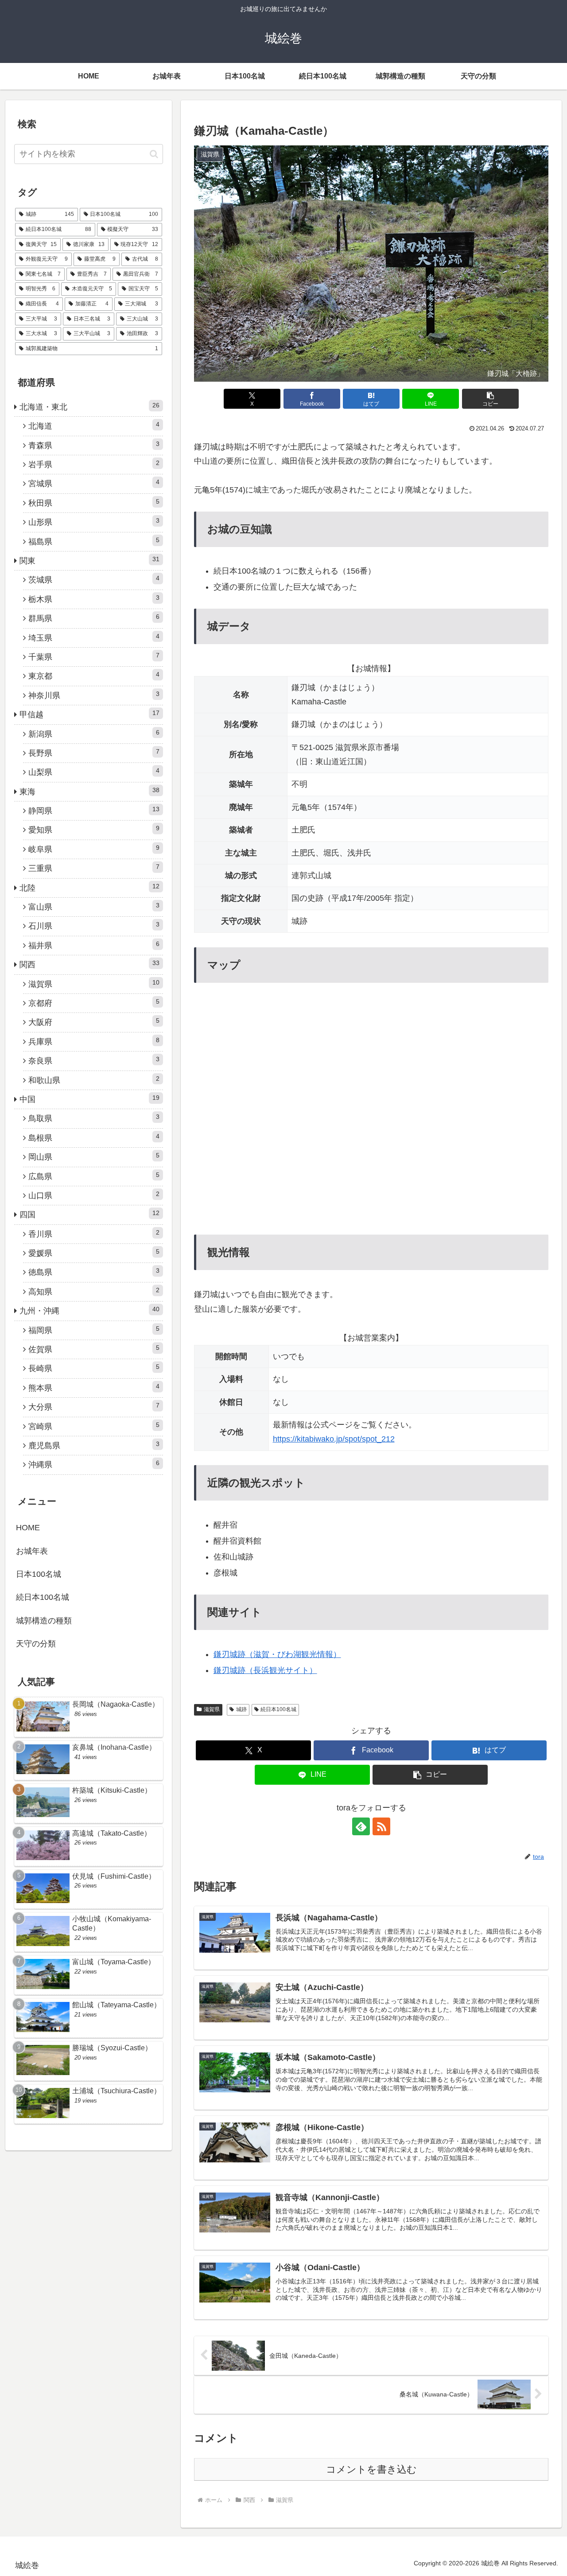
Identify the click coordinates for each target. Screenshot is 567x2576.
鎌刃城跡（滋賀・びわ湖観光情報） (277, 1654)
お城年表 (32, 1551)
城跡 (241, 1709)
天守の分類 (36, 1644)
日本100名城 (39, 1574)
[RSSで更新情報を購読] (381, 1826)
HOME (28, 1528)
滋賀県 (212, 1709)
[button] (490, 399)
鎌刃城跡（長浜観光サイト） (265, 1670)
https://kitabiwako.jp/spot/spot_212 (334, 1439)
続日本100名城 (278, 1709)
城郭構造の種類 (44, 1621)
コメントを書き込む (371, 2469)
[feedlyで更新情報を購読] (361, 1826)
